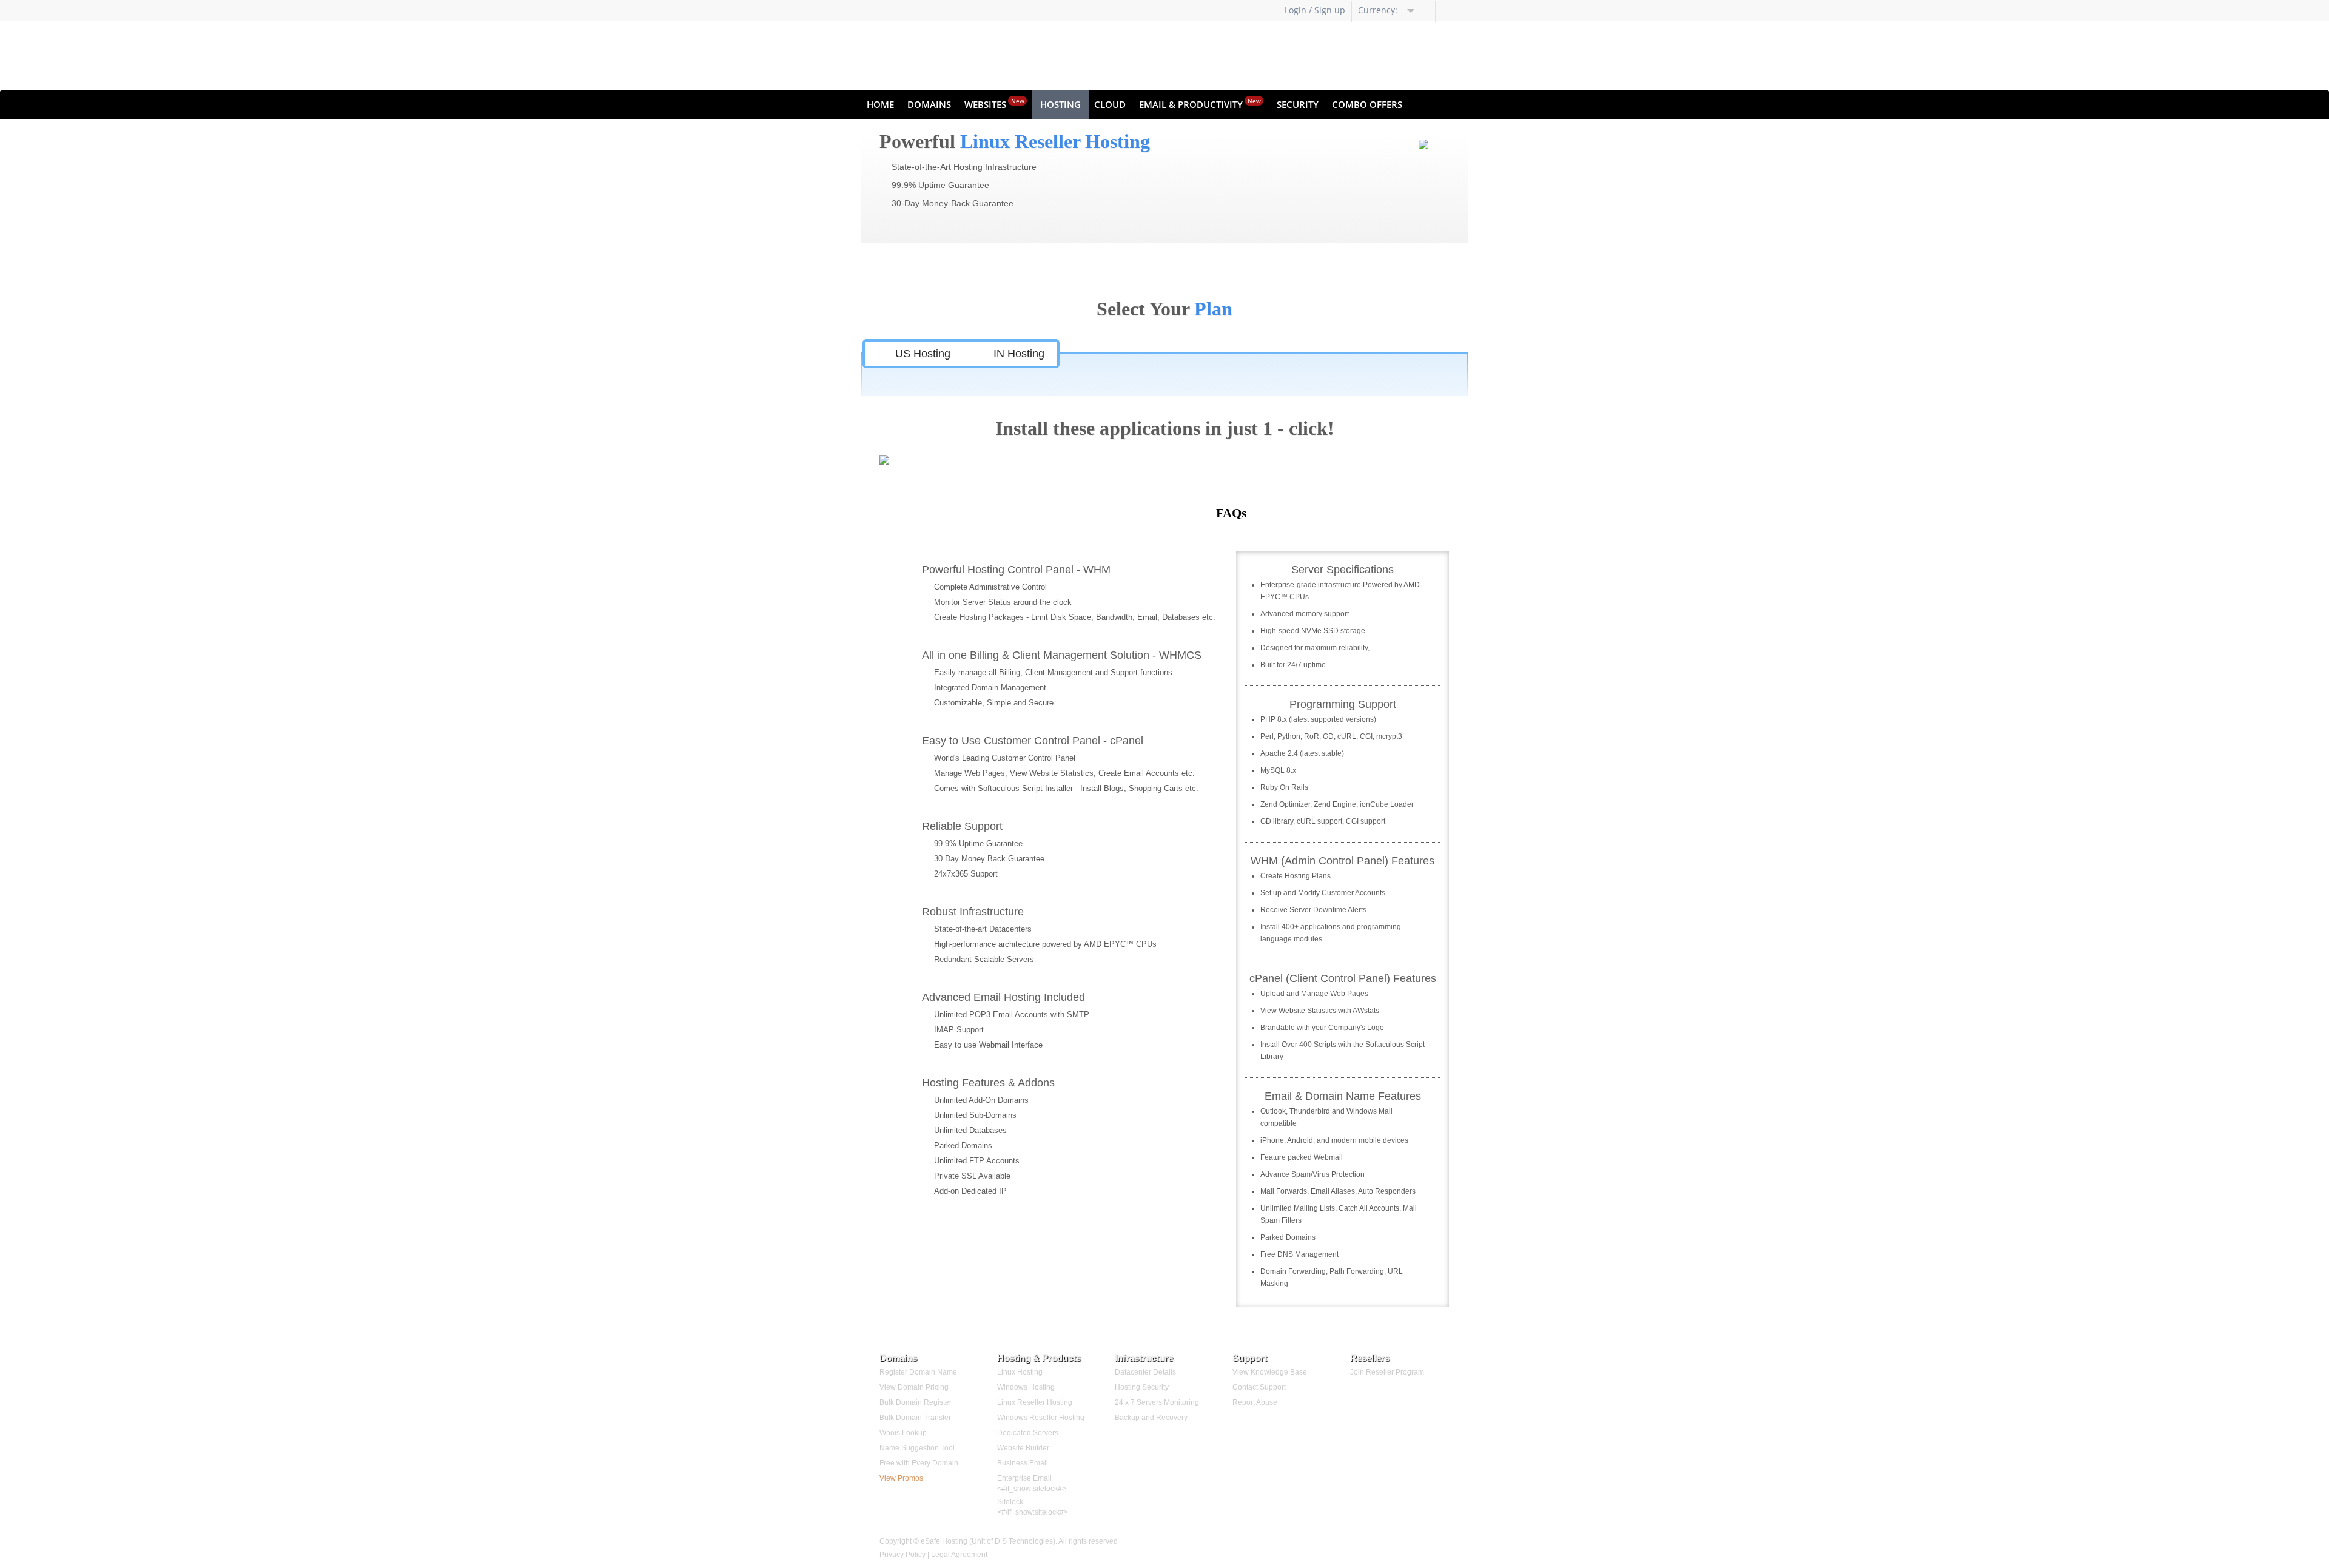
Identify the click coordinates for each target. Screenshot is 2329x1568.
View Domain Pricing (914, 1387)
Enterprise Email (1024, 1478)
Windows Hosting (1026, 1387)
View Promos (901, 1478)
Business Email (1023, 1463)
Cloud (1110, 104)
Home (880, 104)
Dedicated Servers (1028, 1433)
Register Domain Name (918, 1372)
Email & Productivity (1200, 103)
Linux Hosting (1020, 1372)
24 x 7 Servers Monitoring (1157, 1402)
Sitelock (1010, 1502)
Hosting (1060, 104)
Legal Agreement (959, 1555)
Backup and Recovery (1151, 1418)
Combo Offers (1367, 104)
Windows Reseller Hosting (1041, 1418)
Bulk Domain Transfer (915, 1418)
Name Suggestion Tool (917, 1448)
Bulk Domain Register (916, 1402)
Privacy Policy (902, 1555)
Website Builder (1023, 1448)
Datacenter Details (1145, 1372)
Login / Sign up (1315, 10)
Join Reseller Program (1387, 1372)
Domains (929, 104)
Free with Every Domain (919, 1463)
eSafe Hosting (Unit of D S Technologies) (988, 1541)
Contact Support (1259, 1387)
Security (1298, 104)
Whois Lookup (903, 1433)
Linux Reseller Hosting (1035, 1402)
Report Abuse (1255, 1402)
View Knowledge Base (1270, 1372)
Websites (994, 103)
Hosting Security (1142, 1387)
